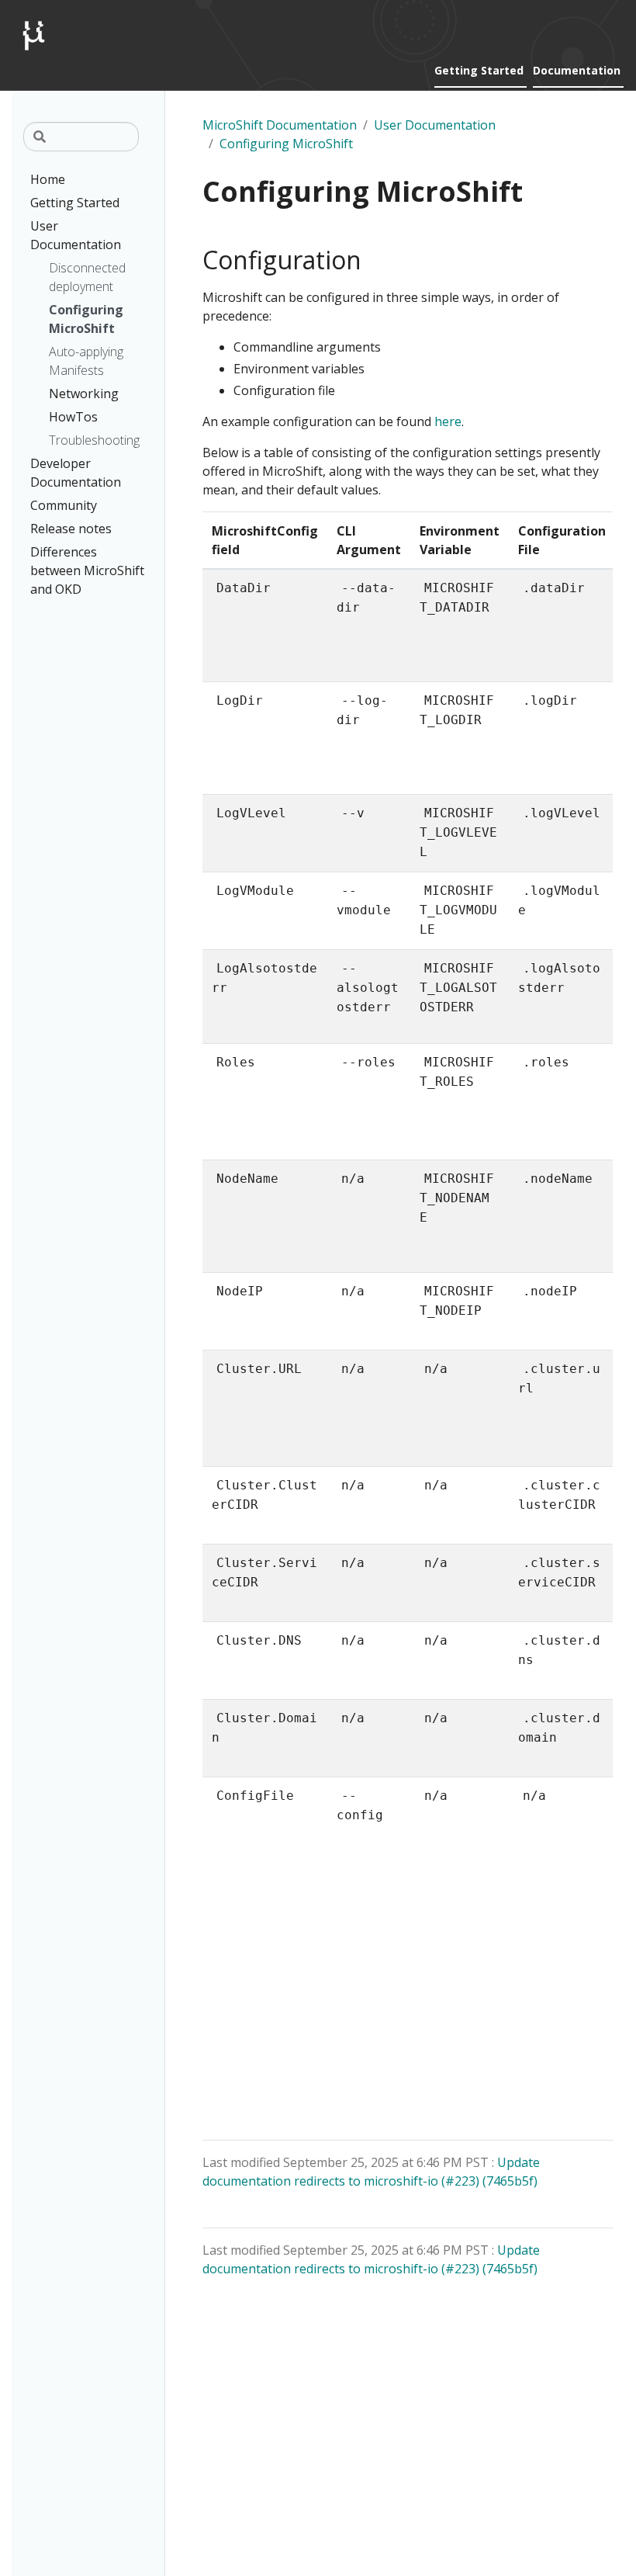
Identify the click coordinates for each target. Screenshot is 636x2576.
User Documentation (435, 125)
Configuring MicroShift (286, 144)
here (448, 421)
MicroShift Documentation (280, 125)
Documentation (577, 70)
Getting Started (479, 70)
